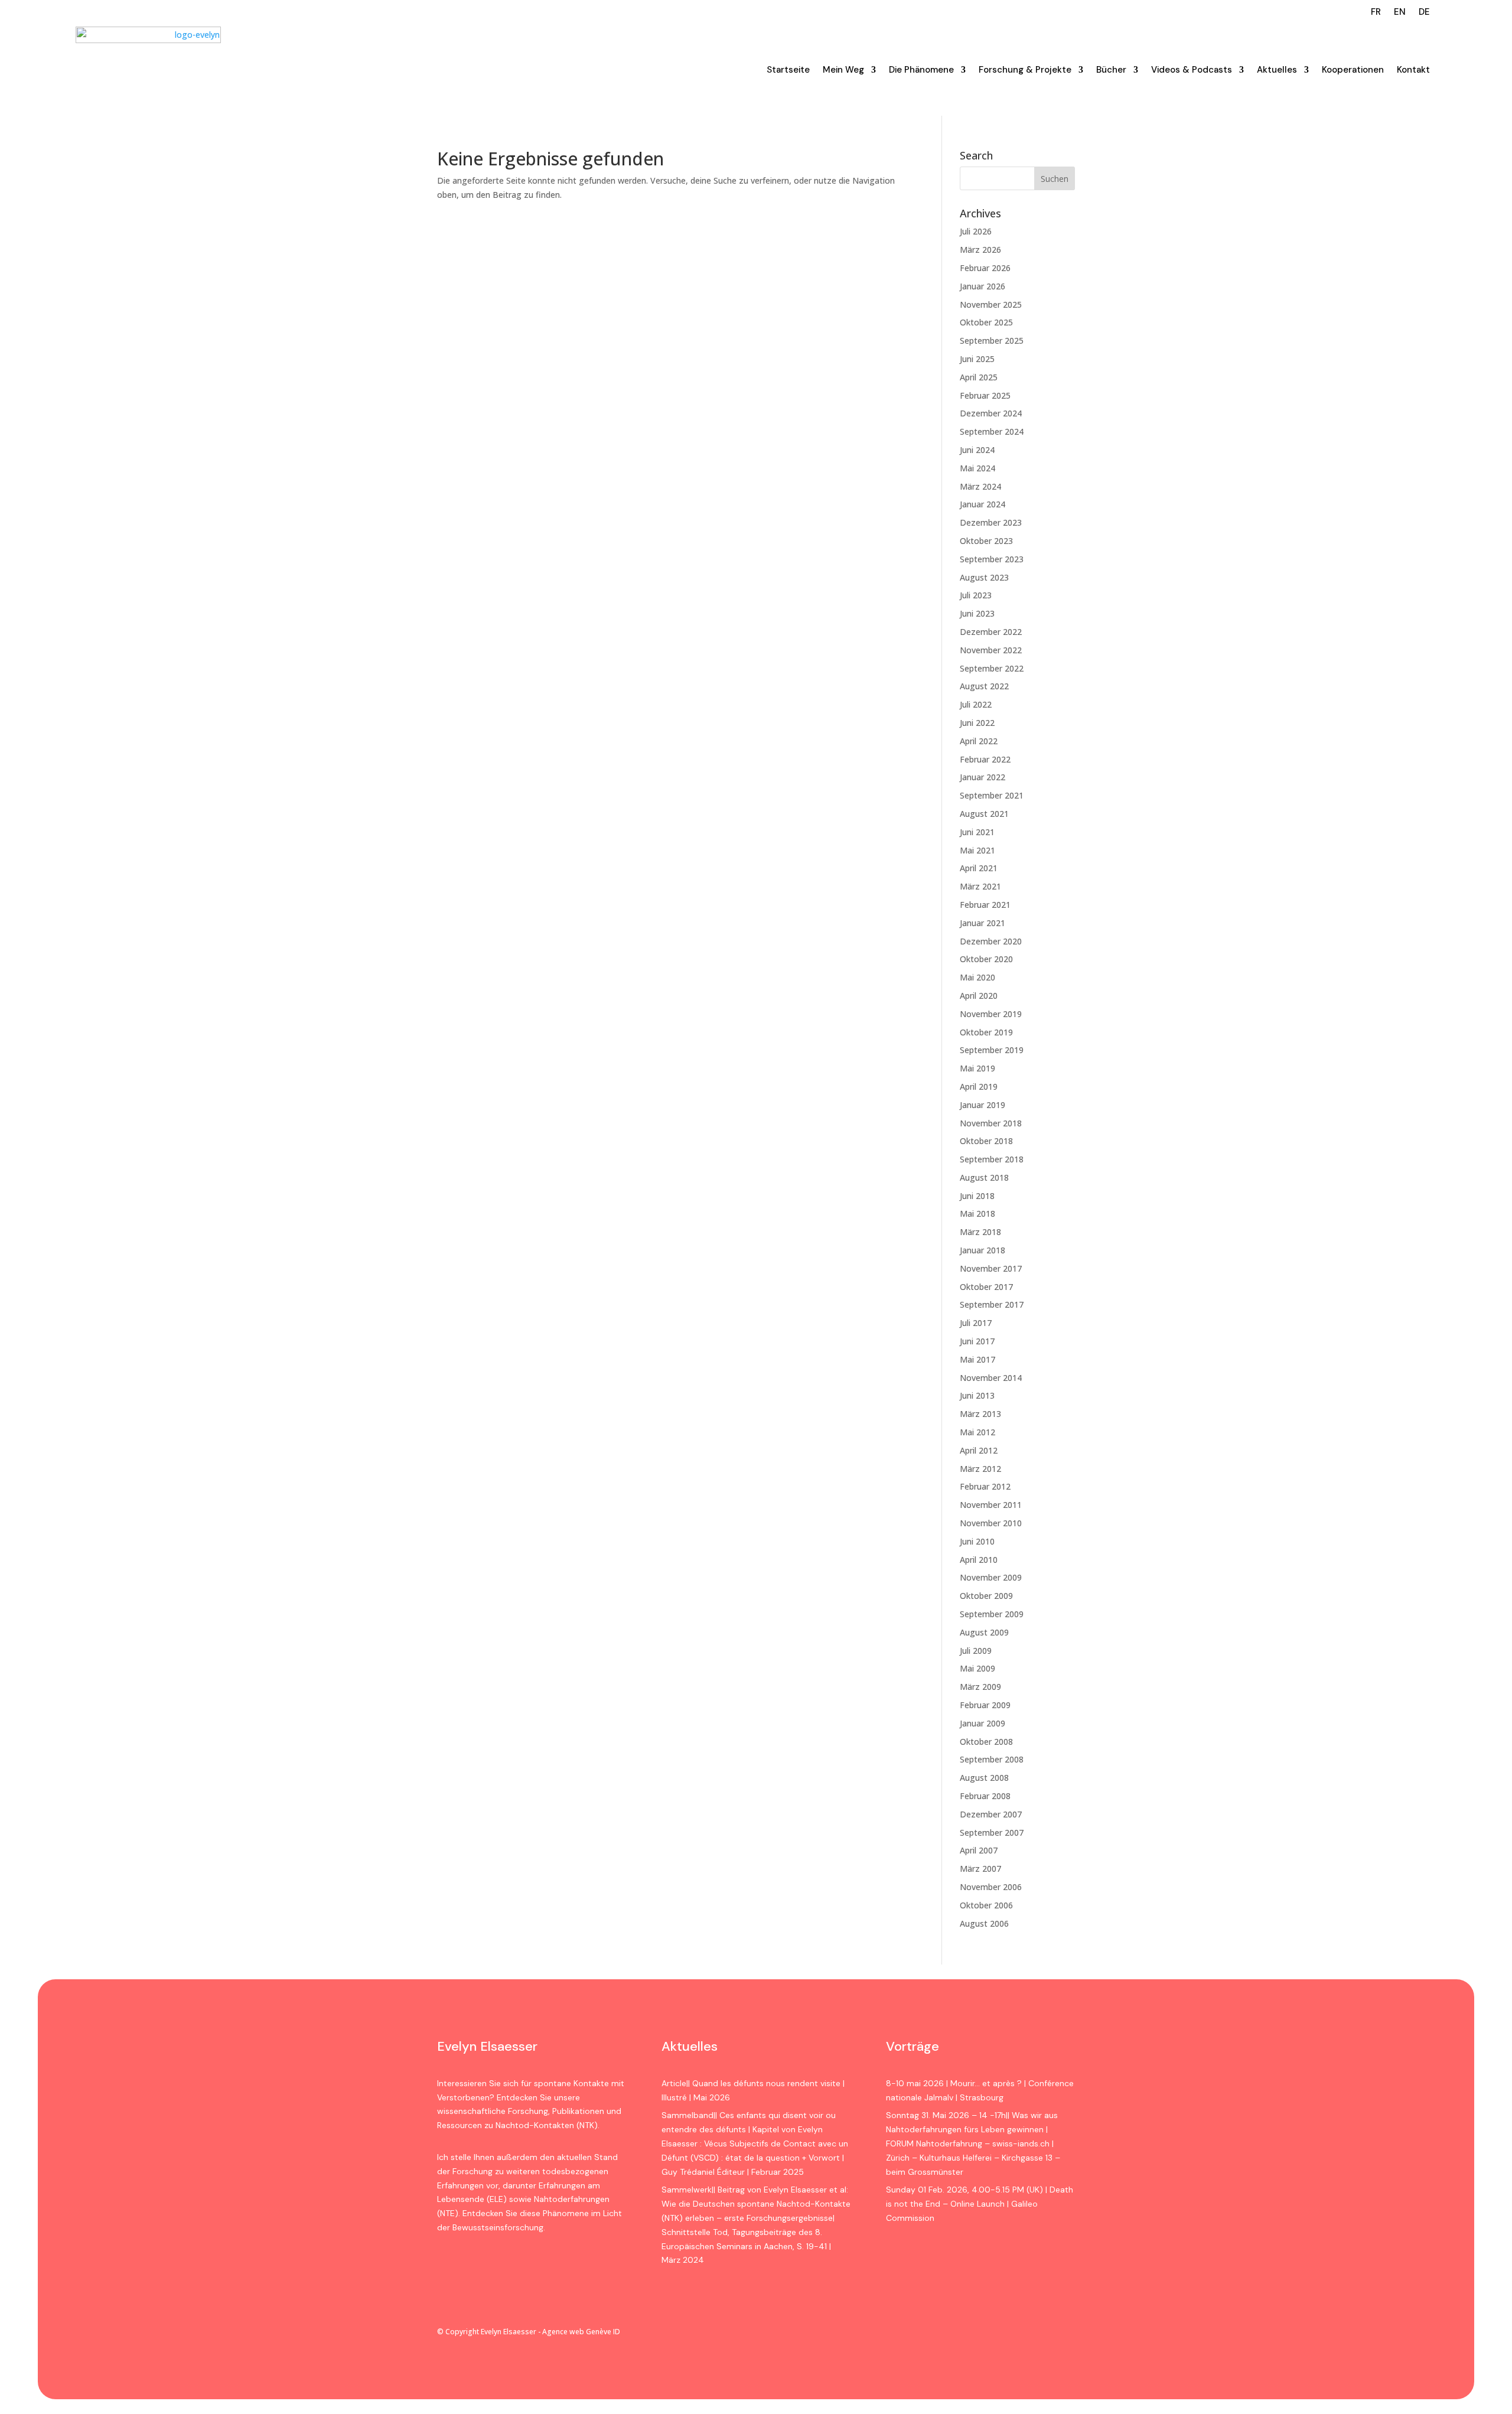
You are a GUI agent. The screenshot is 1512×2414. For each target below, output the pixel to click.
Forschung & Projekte (1025, 70)
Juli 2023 (976, 595)
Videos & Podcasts (1192, 70)
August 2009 (984, 1632)
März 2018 (980, 1232)
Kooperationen (1353, 70)
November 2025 (991, 304)
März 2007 (980, 1869)
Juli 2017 (976, 1323)
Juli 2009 (976, 1651)
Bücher (1111, 70)
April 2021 (979, 868)
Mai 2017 (977, 1359)
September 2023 (992, 559)
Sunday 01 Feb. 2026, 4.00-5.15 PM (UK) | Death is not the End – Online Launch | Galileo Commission (980, 2204)
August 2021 (984, 814)
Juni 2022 (977, 723)
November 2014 (991, 1378)
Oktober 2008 (986, 1742)
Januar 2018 (983, 1250)
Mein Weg (843, 70)
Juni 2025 (977, 359)
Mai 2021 (977, 850)
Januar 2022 (983, 777)
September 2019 (992, 1050)
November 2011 (991, 1505)
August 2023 (984, 577)
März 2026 (980, 250)
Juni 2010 (977, 1541)
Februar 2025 (985, 395)
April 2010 (979, 1560)
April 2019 (979, 1087)
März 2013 (980, 1414)
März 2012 (980, 1469)
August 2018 (984, 1177)
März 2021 (980, 886)
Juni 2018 (977, 1196)
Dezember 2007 (991, 1814)
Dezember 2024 (991, 413)
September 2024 (992, 431)
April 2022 (979, 741)
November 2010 (991, 1523)
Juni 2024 (977, 450)
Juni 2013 (977, 1395)
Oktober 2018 (986, 1141)
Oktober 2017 (986, 1287)
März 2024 (980, 486)
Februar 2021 (985, 905)
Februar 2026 (985, 268)
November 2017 (991, 1268)
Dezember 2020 (991, 941)
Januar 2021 (983, 923)
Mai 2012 (977, 1432)
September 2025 (992, 341)
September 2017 (992, 1304)
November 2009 (991, 1577)
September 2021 (992, 795)
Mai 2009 (977, 1668)
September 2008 (992, 1759)
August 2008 (984, 1778)
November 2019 (991, 1014)
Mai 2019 (977, 1068)
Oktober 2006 (986, 1905)
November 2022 (991, 650)
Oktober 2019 (986, 1032)
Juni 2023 (977, 613)
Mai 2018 (977, 1213)
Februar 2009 (985, 1705)
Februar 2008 (985, 1796)
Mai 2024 (977, 468)
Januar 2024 (983, 504)
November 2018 (991, 1123)
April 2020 (979, 996)
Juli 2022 (976, 704)
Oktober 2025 (986, 322)
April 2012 (979, 1450)
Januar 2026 (983, 286)
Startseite (788, 70)
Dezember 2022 (991, 632)
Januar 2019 (983, 1105)
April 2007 (979, 1850)
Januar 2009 (983, 1723)
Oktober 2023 (986, 541)
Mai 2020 (977, 977)
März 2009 (980, 1687)
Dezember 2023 (991, 522)
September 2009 (992, 1614)
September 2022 (992, 668)
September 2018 (992, 1159)
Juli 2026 (976, 231)
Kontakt (1413, 70)
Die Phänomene (921, 70)
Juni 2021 (977, 832)
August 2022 (984, 686)
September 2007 (992, 1833)
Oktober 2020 (986, 959)
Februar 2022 (985, 759)
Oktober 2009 (986, 1596)
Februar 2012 (985, 1486)
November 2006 (991, 1887)
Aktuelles (1277, 70)
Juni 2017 (977, 1341)
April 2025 (979, 377)
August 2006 (984, 1923)
